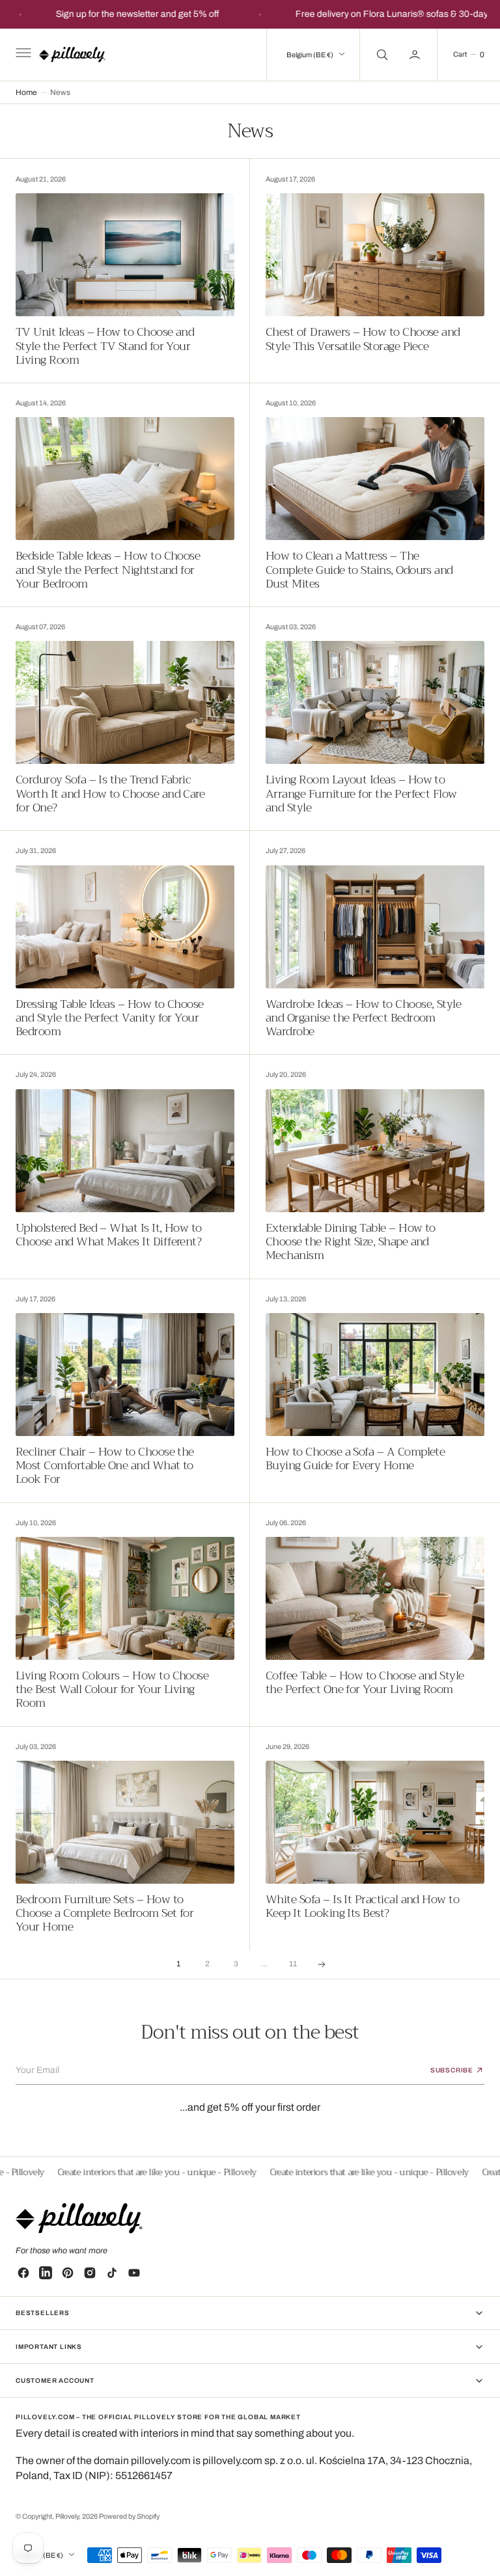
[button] (22, 55)
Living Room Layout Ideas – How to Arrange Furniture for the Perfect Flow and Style (361, 794)
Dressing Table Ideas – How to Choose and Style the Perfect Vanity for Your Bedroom (110, 1018)
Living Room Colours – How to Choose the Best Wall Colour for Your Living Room (112, 1690)
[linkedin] (46, 2273)
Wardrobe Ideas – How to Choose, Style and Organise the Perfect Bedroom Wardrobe (363, 1018)
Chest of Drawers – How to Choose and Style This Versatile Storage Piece (363, 339)
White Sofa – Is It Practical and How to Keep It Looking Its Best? (362, 1907)
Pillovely (67, 2516)
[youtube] (134, 2273)
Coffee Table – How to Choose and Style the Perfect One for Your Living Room (365, 1683)
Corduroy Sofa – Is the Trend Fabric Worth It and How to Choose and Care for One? (110, 794)
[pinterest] (68, 2273)
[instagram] (90, 2273)
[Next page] (322, 1964)
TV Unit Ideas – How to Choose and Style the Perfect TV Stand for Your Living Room (105, 346)
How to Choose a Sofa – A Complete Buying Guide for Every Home (355, 1459)
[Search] (381, 55)
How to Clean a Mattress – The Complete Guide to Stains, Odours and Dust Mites (359, 570)
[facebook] (23, 2273)
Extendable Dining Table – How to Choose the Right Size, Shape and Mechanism (351, 1242)
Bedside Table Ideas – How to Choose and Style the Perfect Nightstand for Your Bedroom (108, 570)
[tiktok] (112, 2273)
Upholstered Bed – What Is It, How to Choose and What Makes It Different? (109, 1235)
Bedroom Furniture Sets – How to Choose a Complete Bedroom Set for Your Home (104, 1914)
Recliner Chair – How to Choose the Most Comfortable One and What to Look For (105, 1466)
